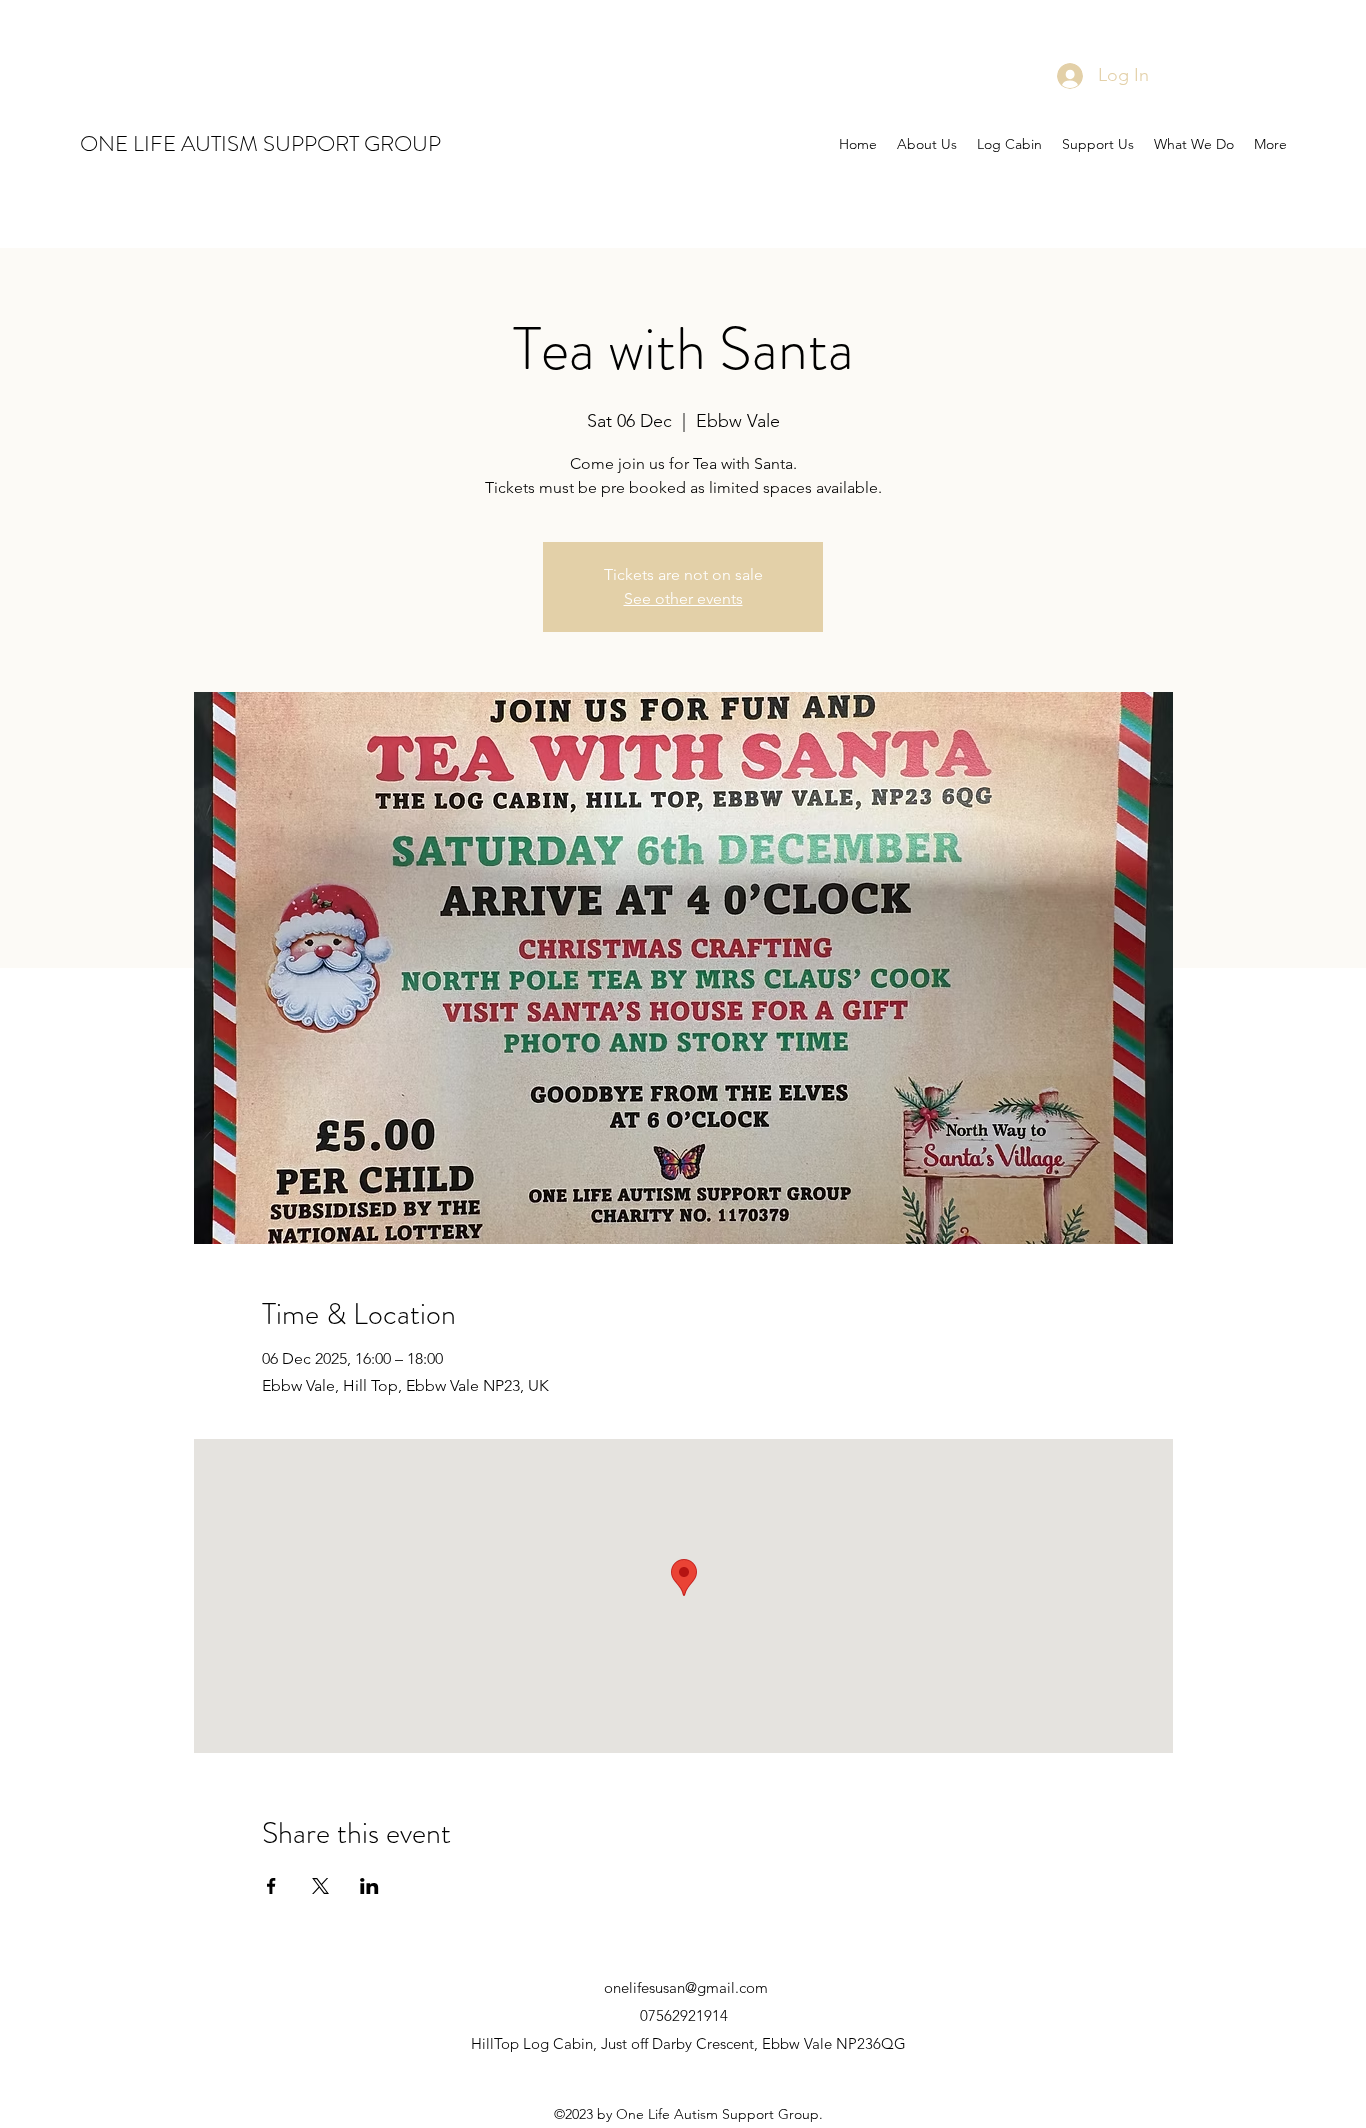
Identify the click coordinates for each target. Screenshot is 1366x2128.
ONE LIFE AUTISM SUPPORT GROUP (260, 143)
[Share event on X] (320, 1886)
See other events (683, 598)
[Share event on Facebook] (271, 1886)
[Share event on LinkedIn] (369, 1886)
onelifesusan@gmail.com (686, 1987)
